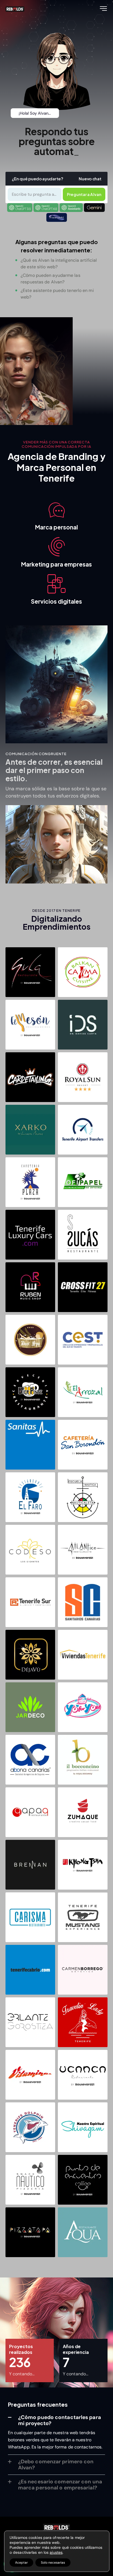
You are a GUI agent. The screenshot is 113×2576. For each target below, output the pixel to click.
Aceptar (21, 2563)
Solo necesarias (53, 2563)
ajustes (56, 2552)
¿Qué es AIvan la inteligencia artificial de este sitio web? (59, 263)
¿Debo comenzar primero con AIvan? (56, 2465)
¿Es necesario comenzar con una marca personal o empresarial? (60, 2485)
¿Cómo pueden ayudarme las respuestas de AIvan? (50, 279)
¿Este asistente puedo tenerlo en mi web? (57, 294)
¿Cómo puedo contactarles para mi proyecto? (60, 2420)
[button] (84, 194)
